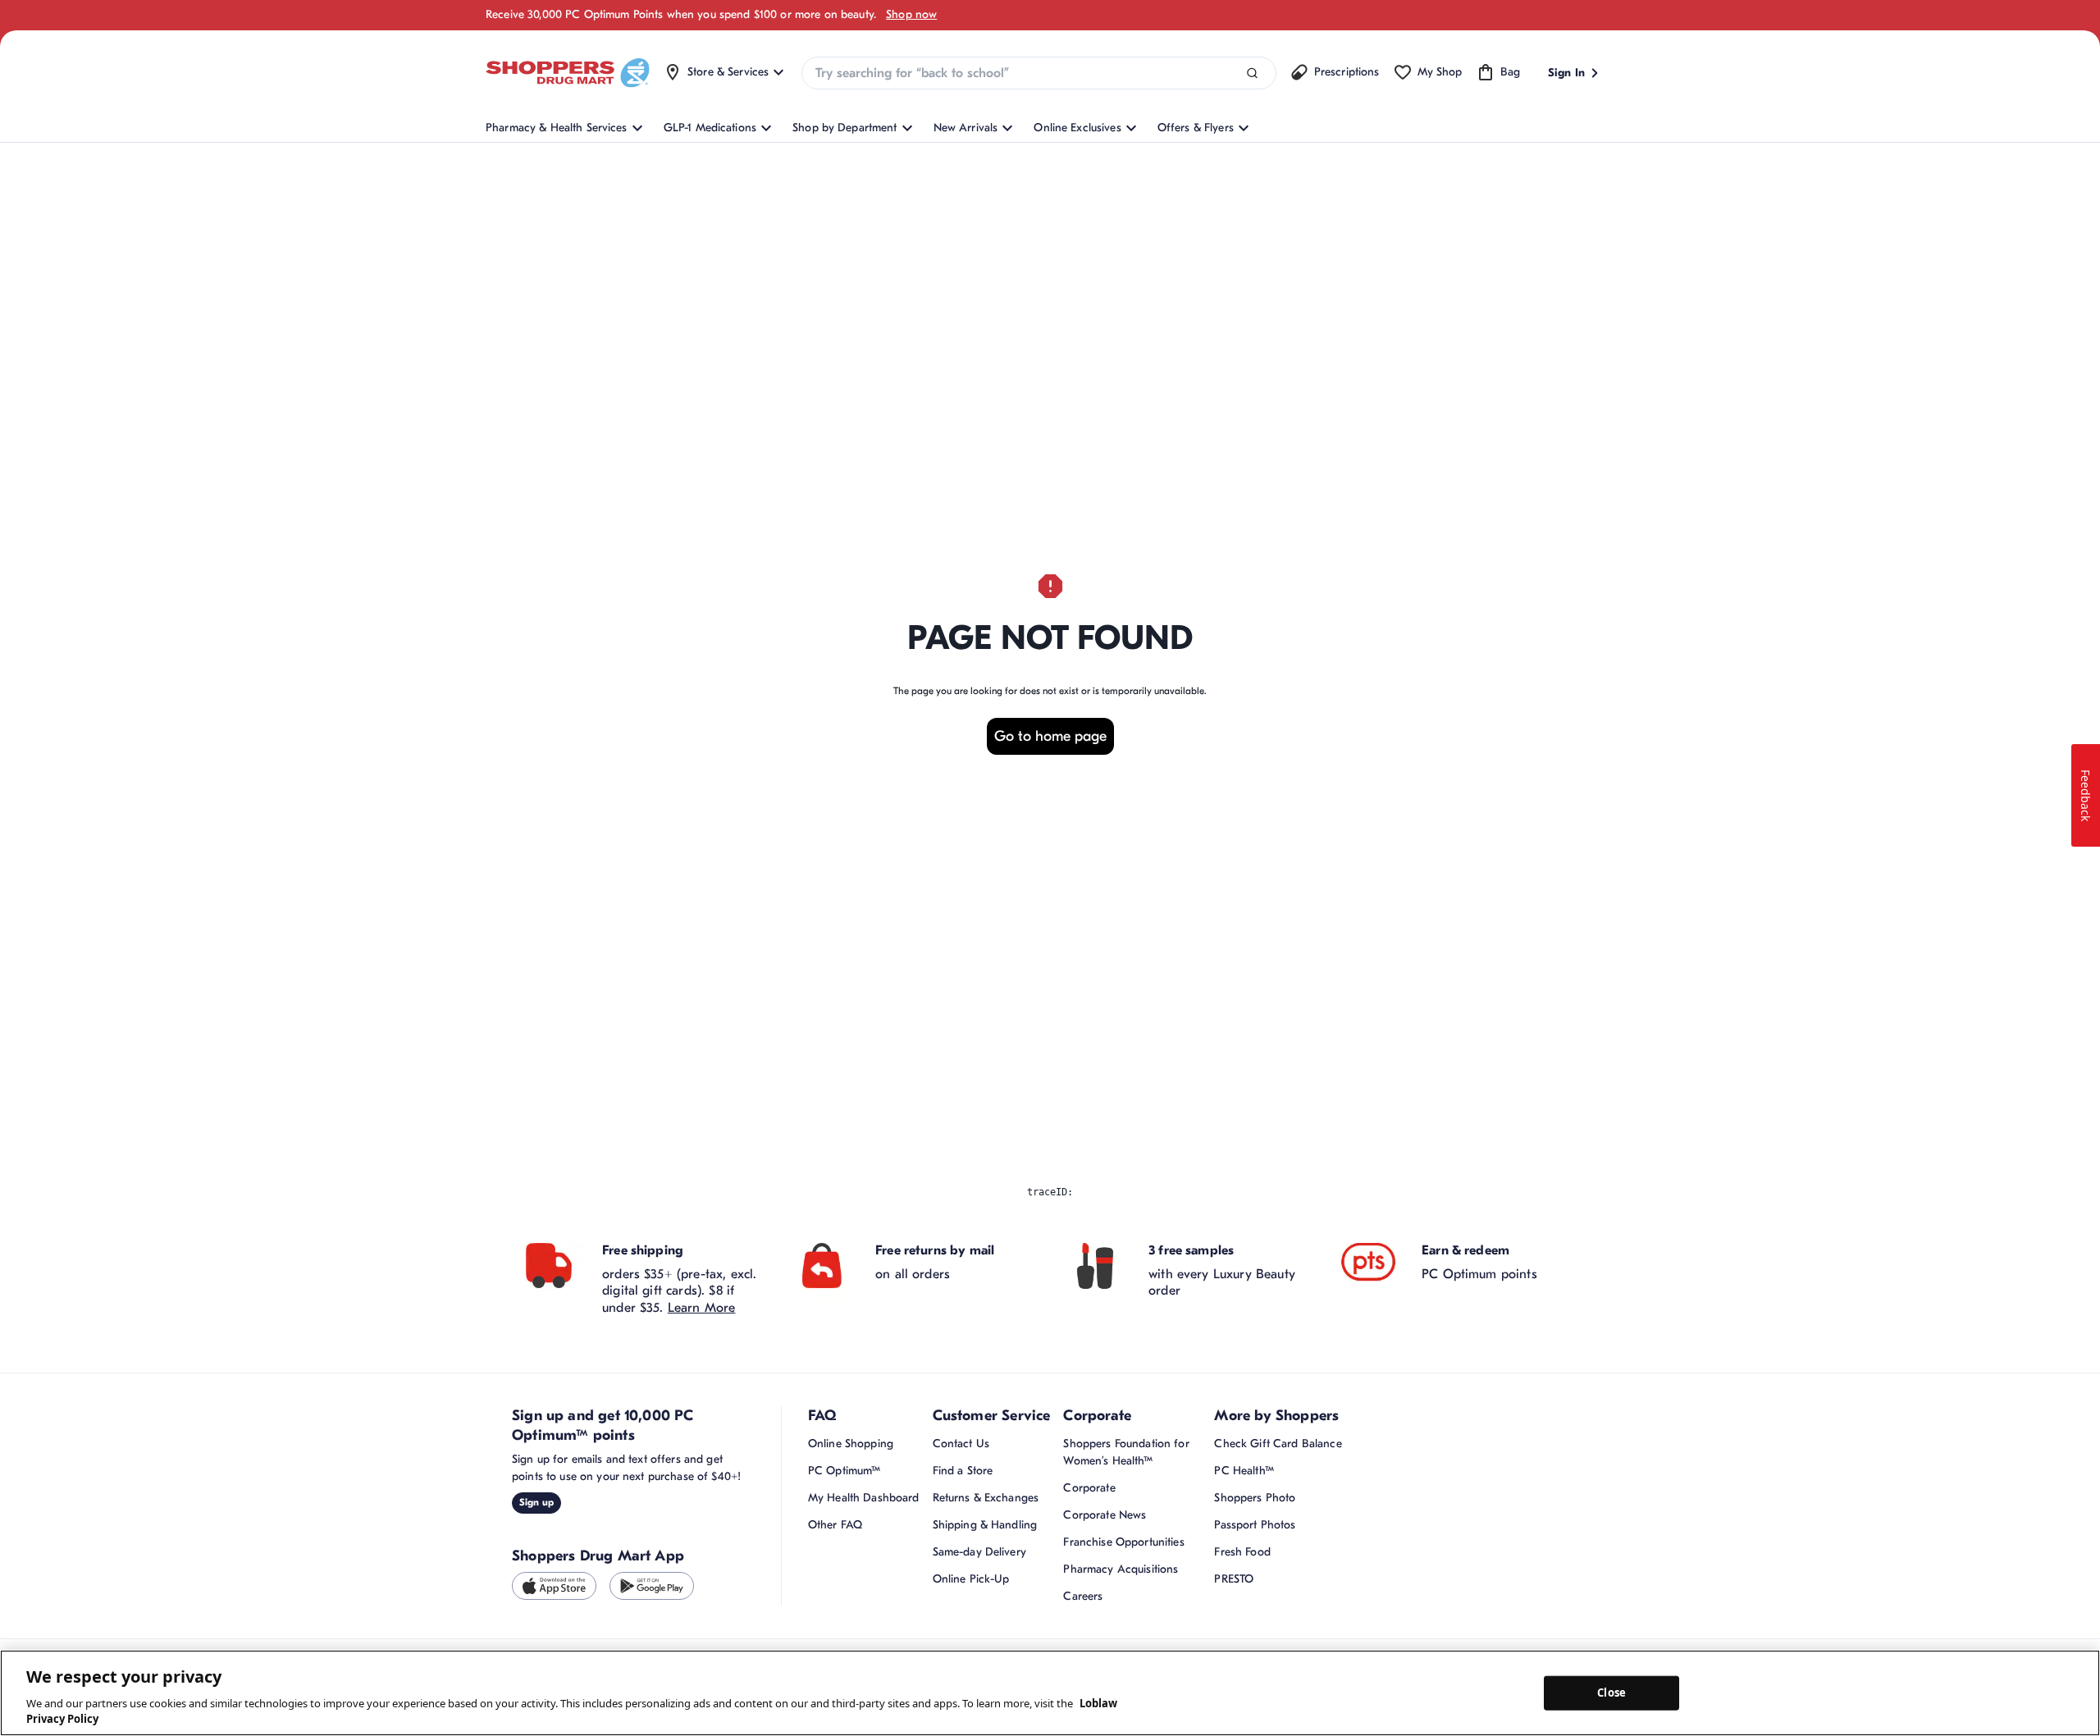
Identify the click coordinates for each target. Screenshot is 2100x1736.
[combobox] (1039, 73)
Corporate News (1105, 1515)
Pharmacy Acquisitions (1121, 1569)
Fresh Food (1242, 1552)
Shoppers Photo (1255, 1498)
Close (1612, 1693)
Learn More (702, 1308)
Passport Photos (1255, 1525)
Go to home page (1050, 736)
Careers (1083, 1596)
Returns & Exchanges (986, 1498)
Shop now (911, 14)
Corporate (1089, 1488)
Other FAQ (835, 1525)
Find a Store (963, 1471)
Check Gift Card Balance (1278, 1444)
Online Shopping (851, 1444)
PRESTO (1234, 1579)
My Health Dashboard (864, 1498)
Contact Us (961, 1444)
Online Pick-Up (971, 1579)
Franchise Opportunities (1123, 1542)
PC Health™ (1244, 1471)
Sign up (536, 1502)
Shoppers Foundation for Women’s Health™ (1126, 1452)
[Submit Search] (1252, 73)
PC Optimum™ (845, 1471)
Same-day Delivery (979, 1552)
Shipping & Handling (985, 1525)
